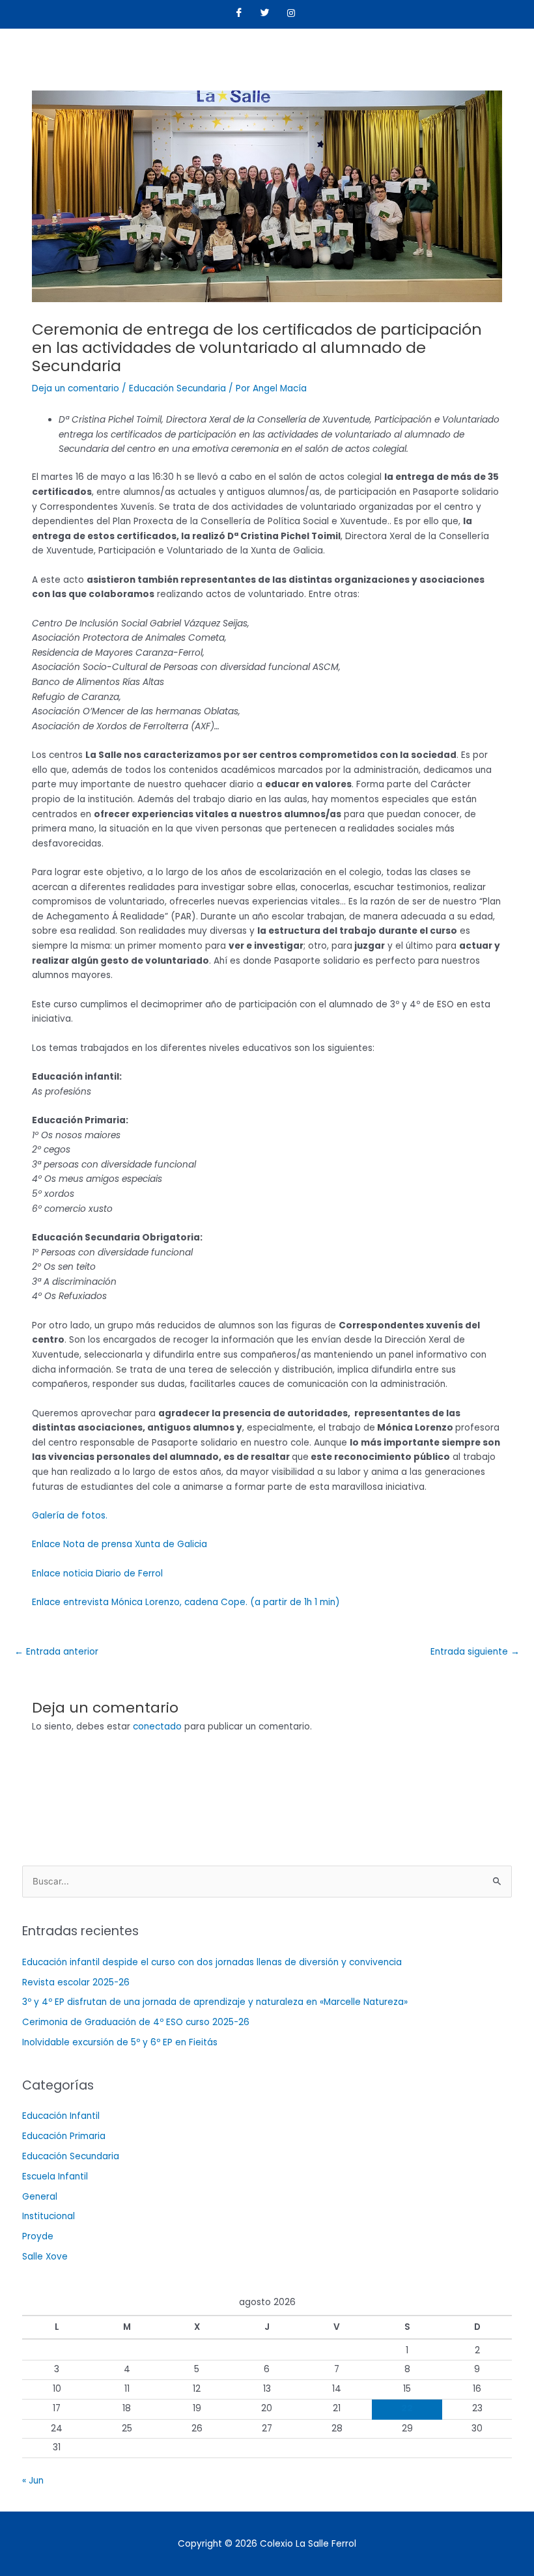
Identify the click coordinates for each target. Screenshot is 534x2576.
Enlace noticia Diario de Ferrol (97, 1574)
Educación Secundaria (177, 388)
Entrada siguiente (475, 1652)
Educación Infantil (61, 2116)
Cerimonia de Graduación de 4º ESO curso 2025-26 (136, 2022)
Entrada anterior (56, 1652)
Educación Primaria (64, 2136)
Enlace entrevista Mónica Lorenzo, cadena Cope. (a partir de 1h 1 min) (186, 1602)
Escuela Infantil (55, 2177)
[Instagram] (291, 14)
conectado (157, 1727)
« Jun (33, 2481)
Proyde (38, 2236)
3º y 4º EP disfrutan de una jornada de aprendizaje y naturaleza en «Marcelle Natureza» (215, 2002)
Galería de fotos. (70, 1516)
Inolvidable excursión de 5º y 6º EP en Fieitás (120, 2042)
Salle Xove (45, 2257)
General (40, 2197)
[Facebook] (239, 14)
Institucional (49, 2216)
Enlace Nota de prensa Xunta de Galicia (119, 1544)
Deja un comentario (76, 388)
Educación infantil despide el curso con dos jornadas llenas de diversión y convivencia (212, 1962)
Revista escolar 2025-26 (76, 1982)
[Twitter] (265, 14)
